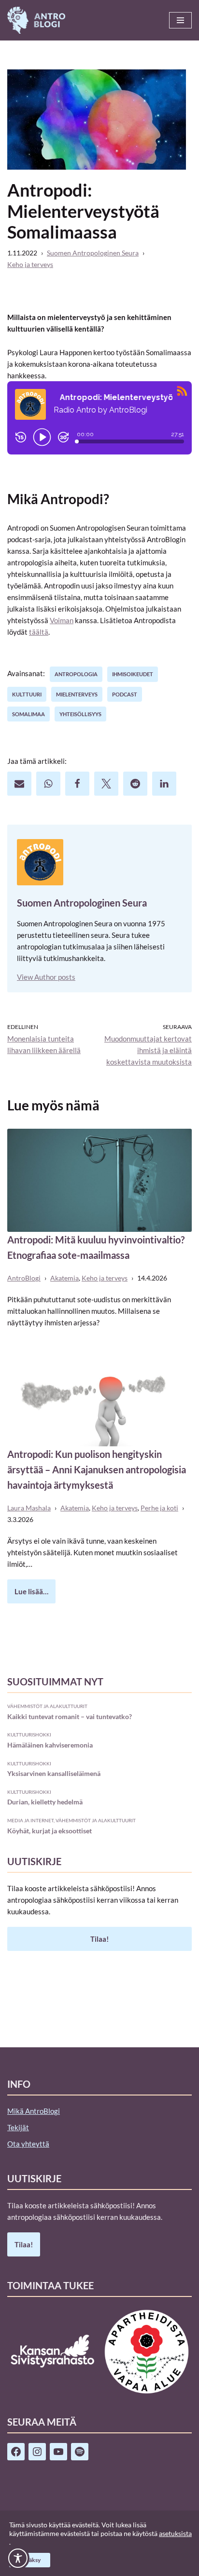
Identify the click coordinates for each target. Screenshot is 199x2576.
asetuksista (175, 2533)
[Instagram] (37, 2452)
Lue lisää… (28, 1595)
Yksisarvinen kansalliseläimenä (54, 1773)
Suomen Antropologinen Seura (93, 253)
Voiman (62, 620)
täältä (39, 632)
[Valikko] (180, 20)
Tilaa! (99, 1939)
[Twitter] (106, 784)
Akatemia (64, 1278)
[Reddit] (135, 784)
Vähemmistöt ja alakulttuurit (47, 1706)
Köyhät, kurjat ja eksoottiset (50, 1831)
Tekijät (18, 2127)
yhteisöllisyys (80, 714)
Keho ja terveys (30, 265)
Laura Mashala (29, 1508)
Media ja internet (30, 1820)
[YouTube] (58, 2452)
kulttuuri (27, 694)
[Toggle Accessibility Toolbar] (18, 2558)
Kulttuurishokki (29, 1735)
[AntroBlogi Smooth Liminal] (36, 20)
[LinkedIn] (164, 784)
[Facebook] (77, 784)
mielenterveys (77, 694)
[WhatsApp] (48, 784)
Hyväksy (30, 2560)
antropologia (76, 674)
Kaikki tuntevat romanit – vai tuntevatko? (70, 1716)
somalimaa (28, 714)
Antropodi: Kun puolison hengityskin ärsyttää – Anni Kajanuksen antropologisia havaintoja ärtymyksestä (97, 1469)
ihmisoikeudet (133, 674)
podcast (125, 694)
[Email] (19, 784)
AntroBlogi (24, 1278)
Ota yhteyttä (28, 2144)
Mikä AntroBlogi (34, 2111)
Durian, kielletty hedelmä (45, 1802)
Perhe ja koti (159, 1508)
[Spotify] (80, 2452)
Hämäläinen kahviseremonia (50, 1745)
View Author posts (46, 977)
